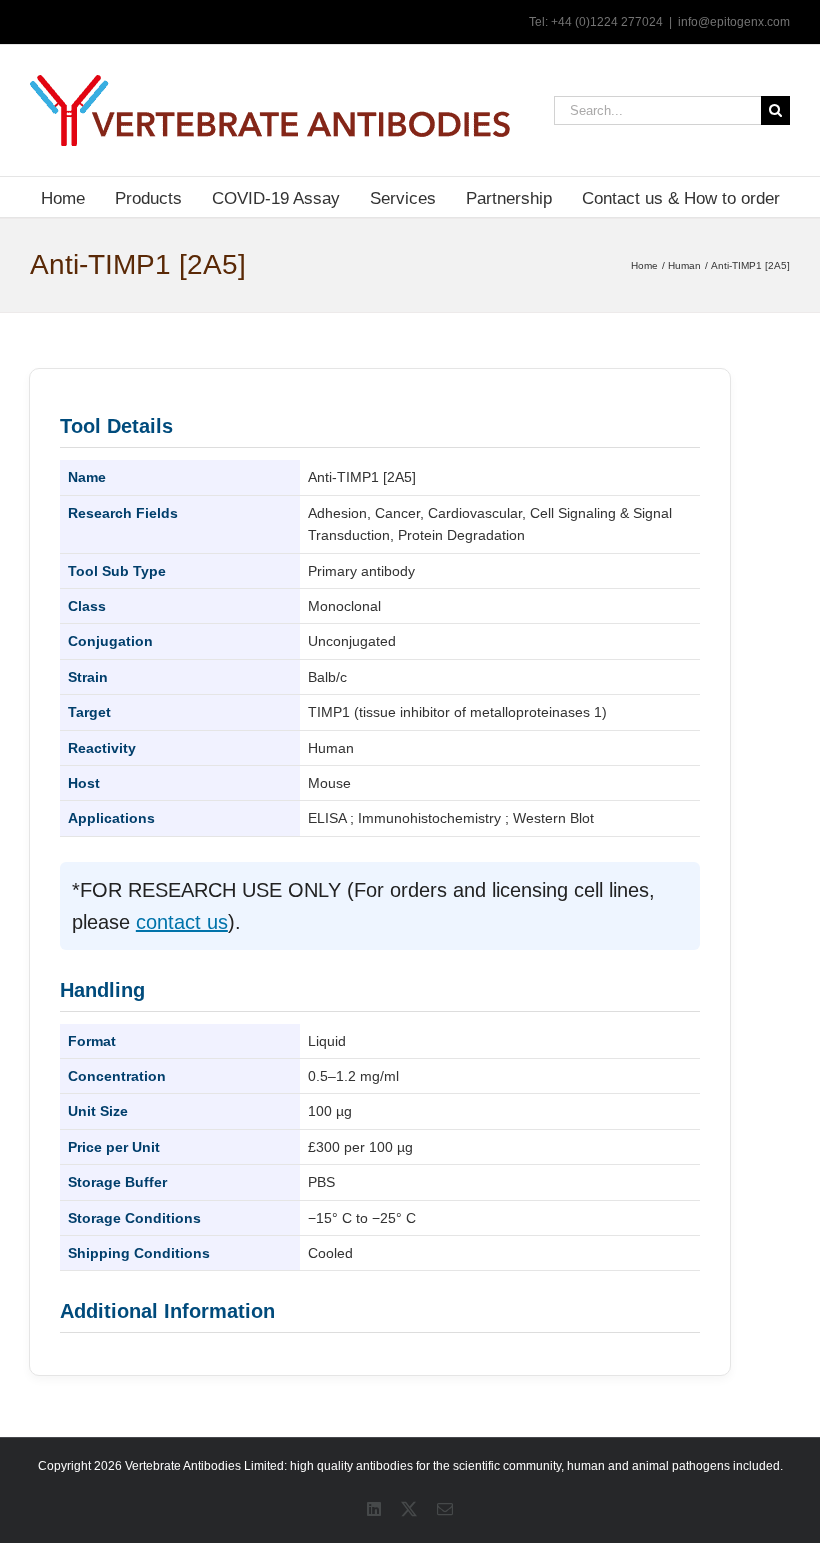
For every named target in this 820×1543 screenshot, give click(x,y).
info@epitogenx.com (734, 22)
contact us (182, 922)
